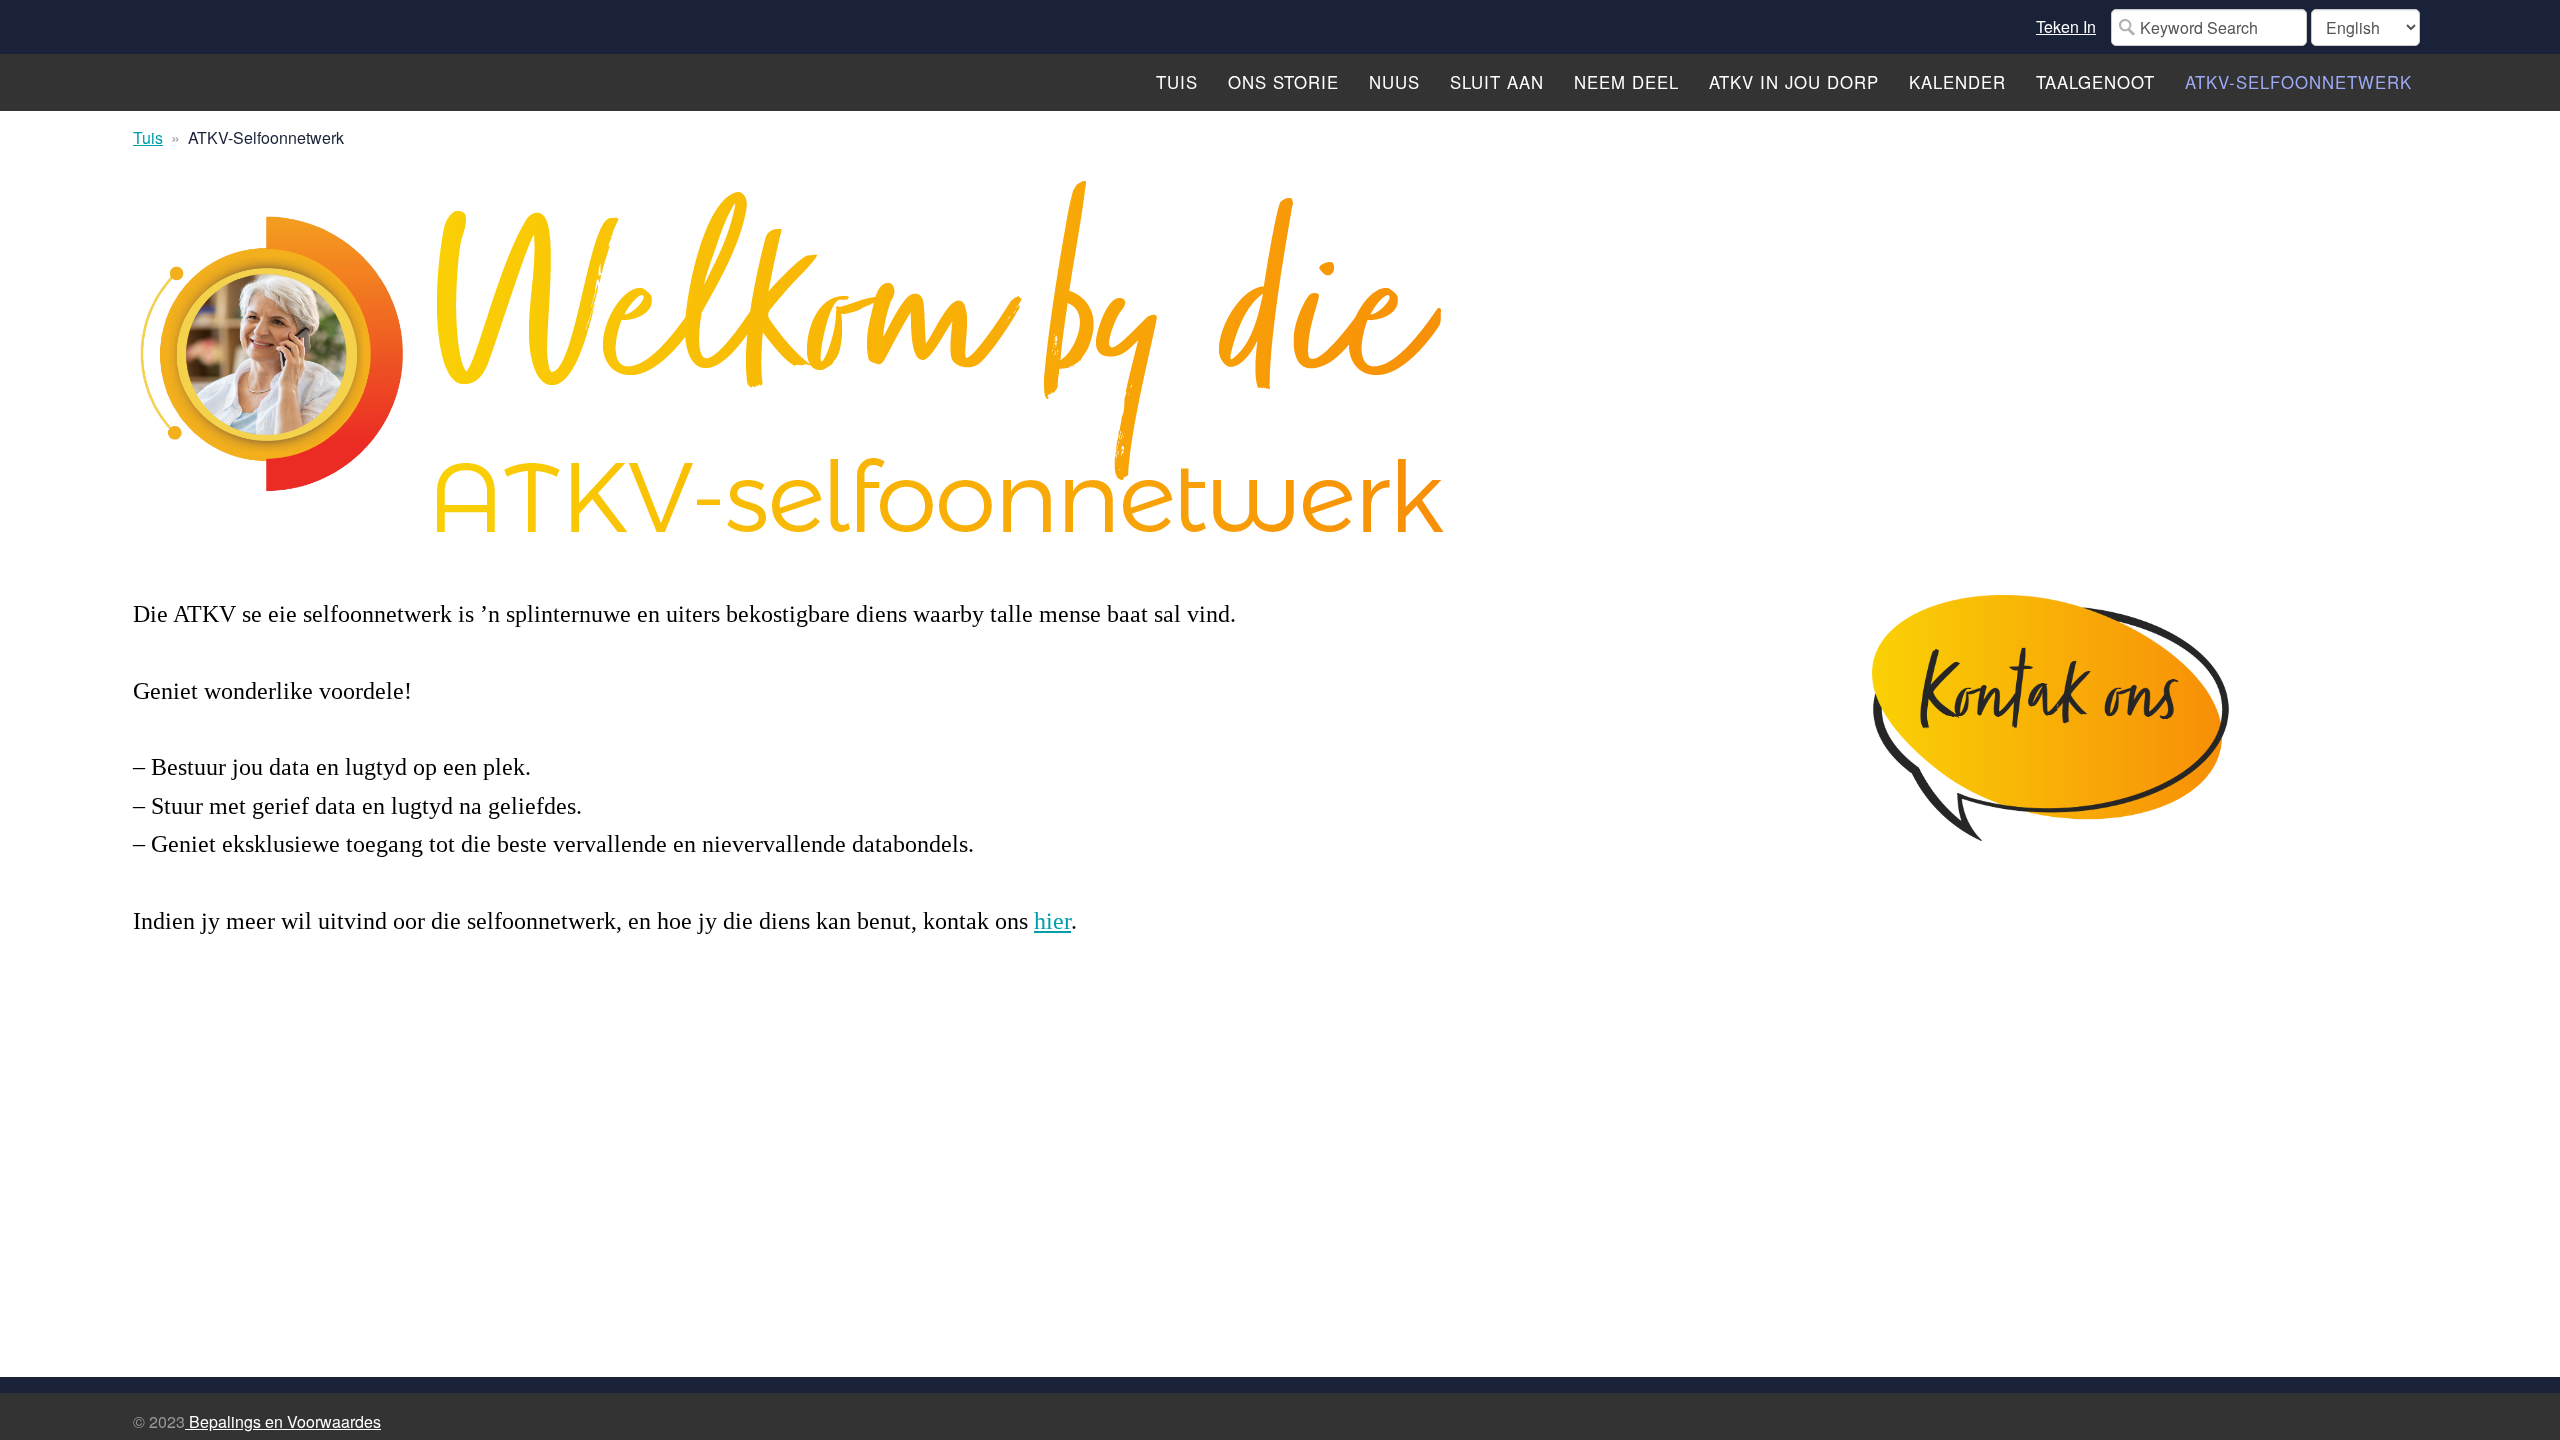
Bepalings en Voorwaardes (283, 1421)
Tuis (148, 137)
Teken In (2066, 26)
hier (1052, 921)
